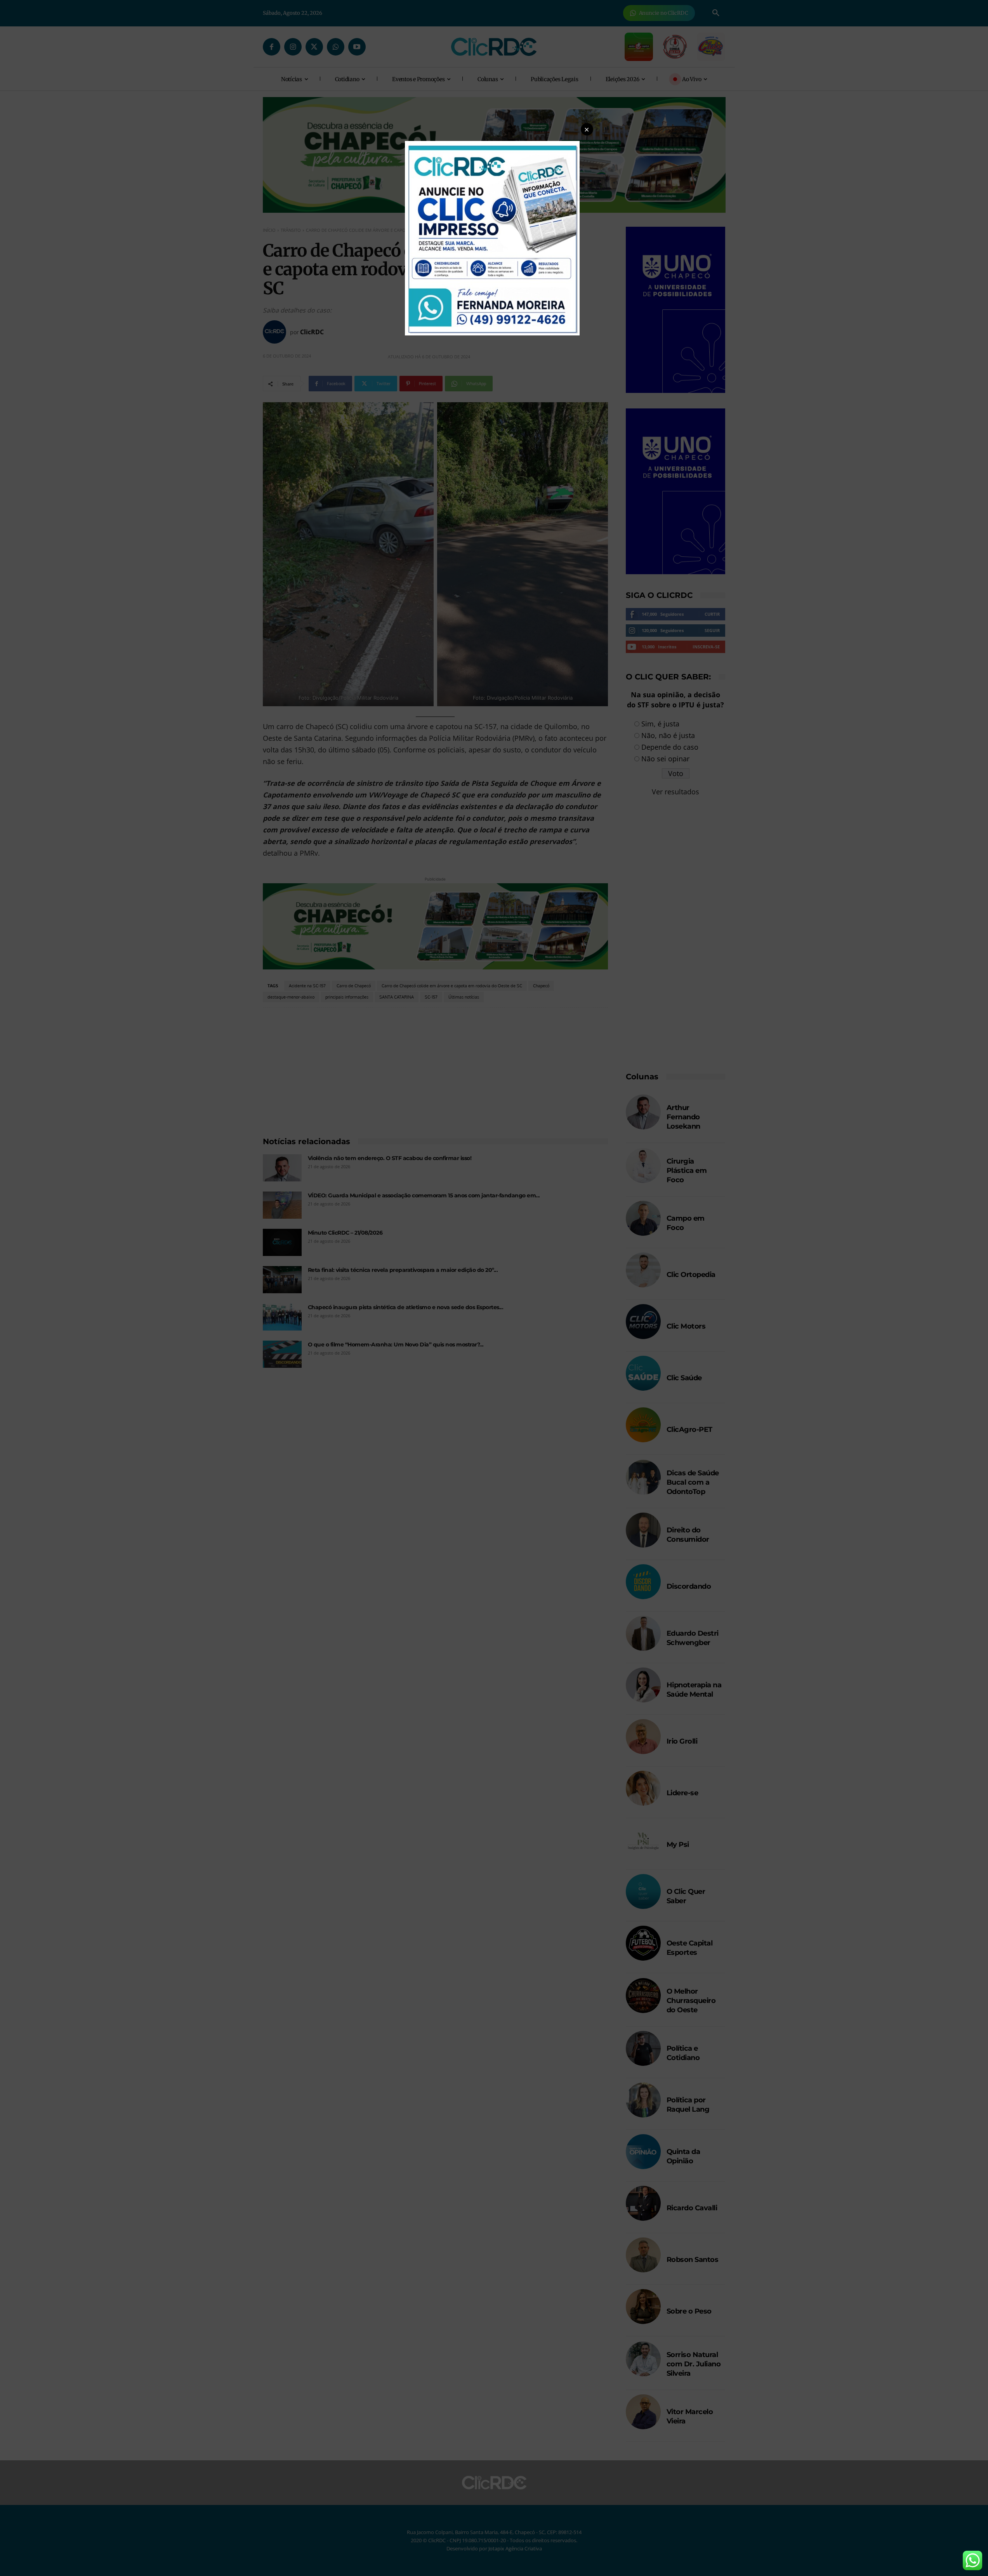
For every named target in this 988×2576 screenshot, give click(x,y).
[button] (587, 129)
